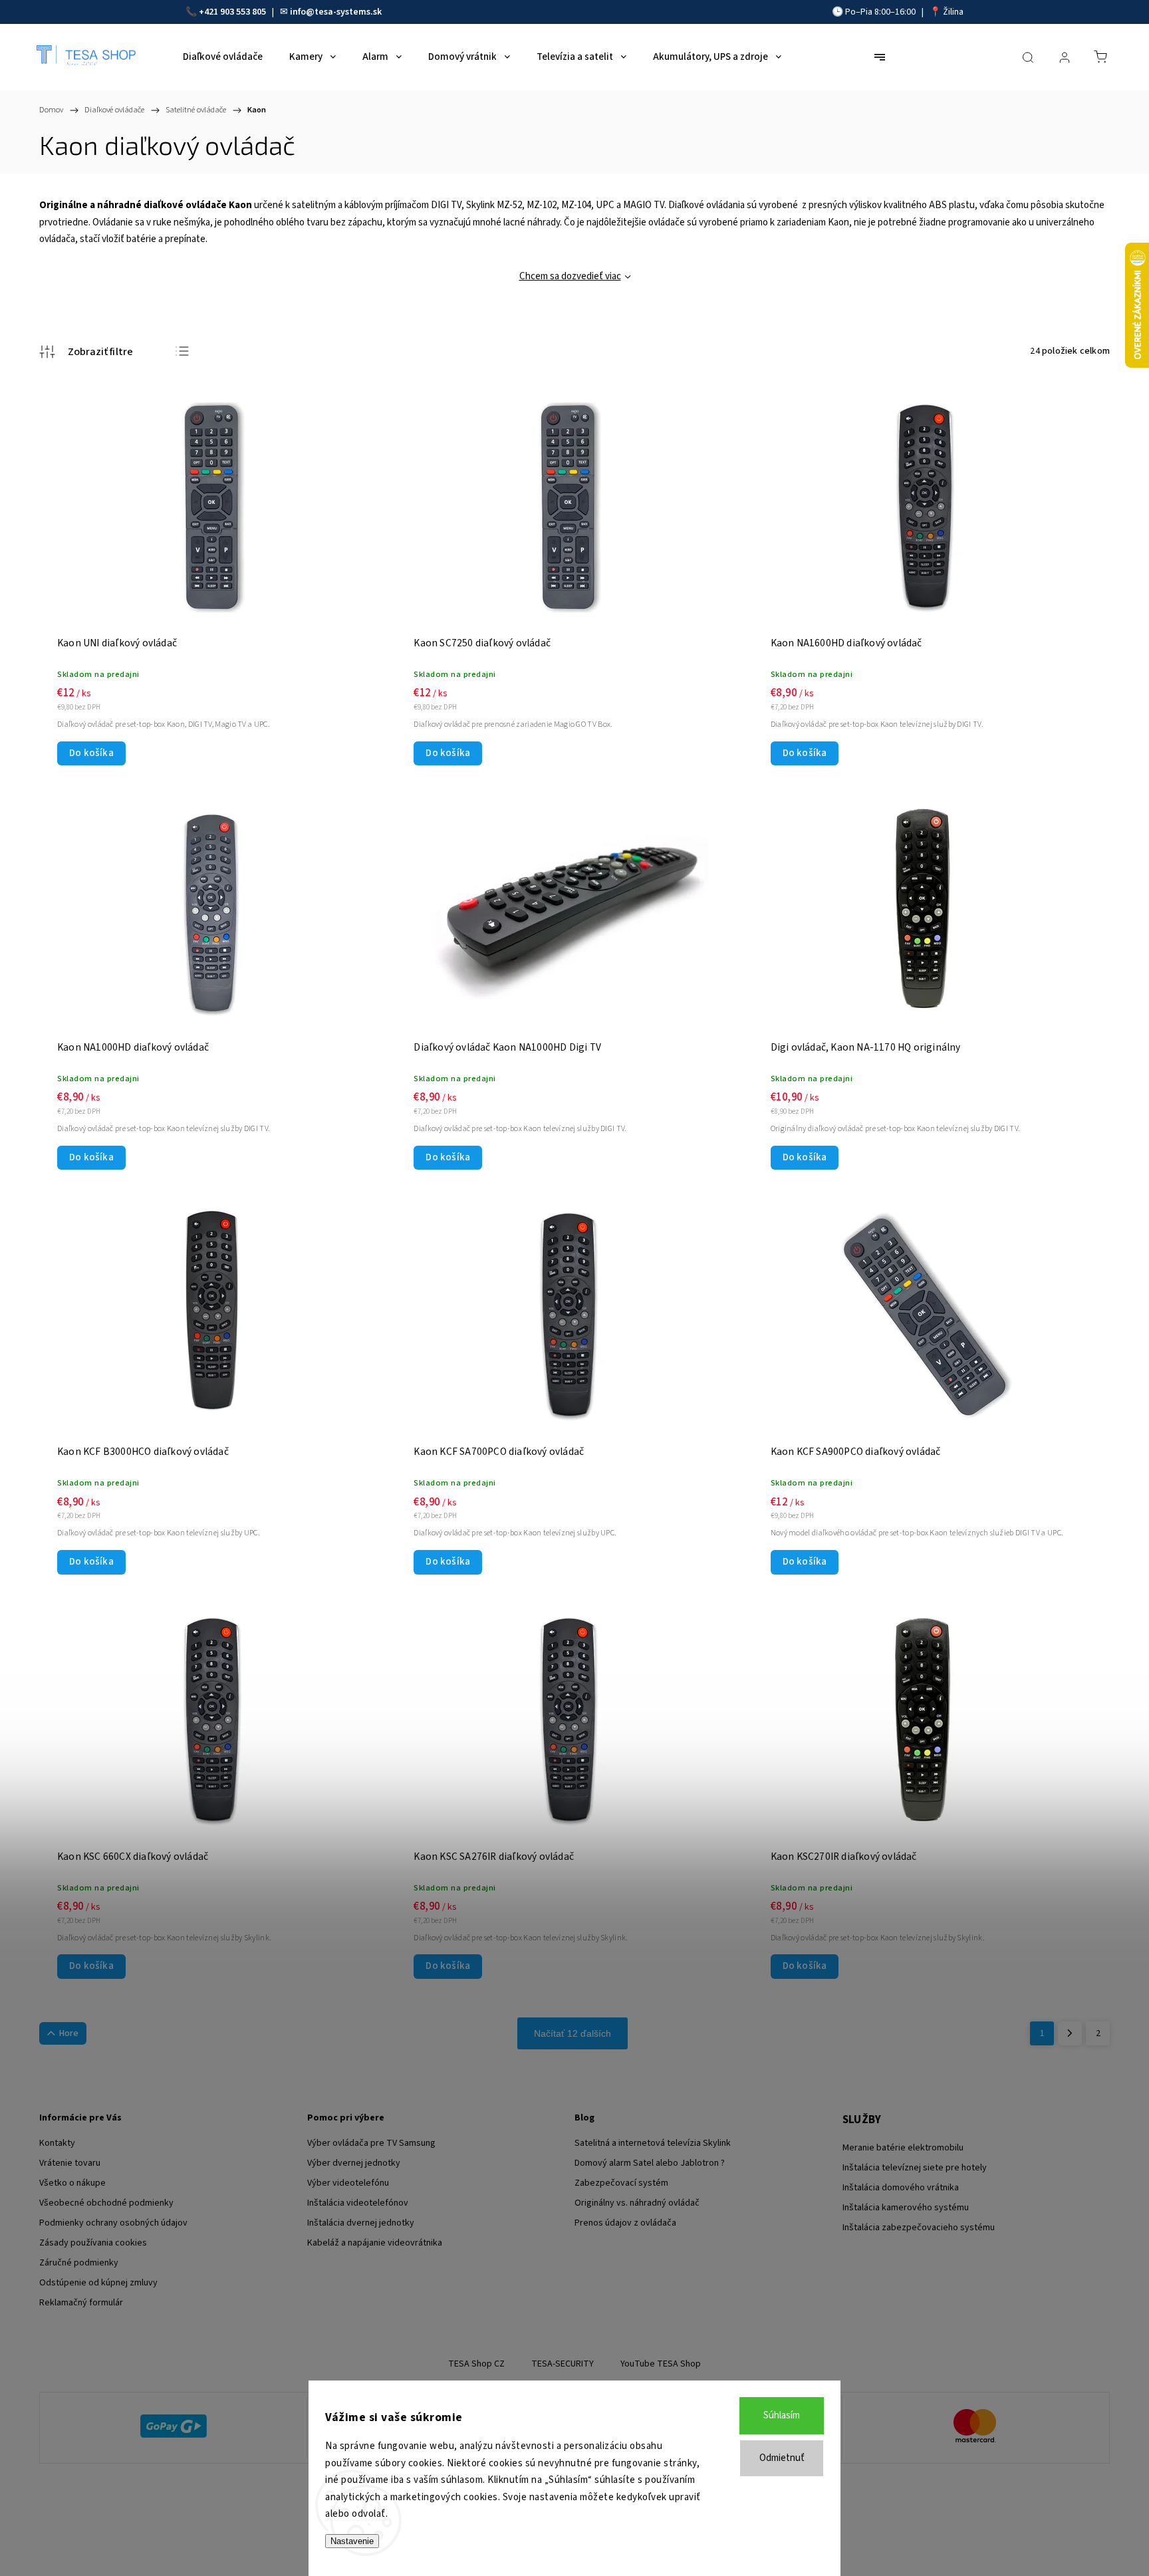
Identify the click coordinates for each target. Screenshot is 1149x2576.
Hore (69, 2033)
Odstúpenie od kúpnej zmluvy (98, 2283)
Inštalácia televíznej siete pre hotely (915, 2168)
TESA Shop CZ (476, 2364)
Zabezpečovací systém (621, 2183)
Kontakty (57, 2143)
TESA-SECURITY (563, 2364)
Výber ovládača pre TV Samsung (371, 2143)
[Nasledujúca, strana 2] (1070, 2033)
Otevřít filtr (86, 352)
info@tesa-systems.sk (336, 12)
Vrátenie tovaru (70, 2163)
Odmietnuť (782, 2458)
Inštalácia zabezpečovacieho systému (919, 2228)
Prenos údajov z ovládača (625, 2223)
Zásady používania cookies (93, 2243)
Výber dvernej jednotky (354, 2163)
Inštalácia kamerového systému (906, 2208)
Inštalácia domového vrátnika (901, 2188)
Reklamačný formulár (81, 2303)
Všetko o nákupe (72, 2183)
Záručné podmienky (79, 2263)
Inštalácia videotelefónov (358, 2203)
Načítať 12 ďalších (573, 2033)
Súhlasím (782, 2415)
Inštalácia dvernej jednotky (361, 2223)
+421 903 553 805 (232, 12)
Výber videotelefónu (348, 2183)
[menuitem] (223, 57)
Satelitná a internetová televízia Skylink (653, 2143)
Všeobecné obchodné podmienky (106, 2203)
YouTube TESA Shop (661, 2364)
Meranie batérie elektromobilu (903, 2148)
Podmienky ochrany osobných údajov (113, 2223)
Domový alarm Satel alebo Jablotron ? (650, 2163)
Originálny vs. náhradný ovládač (637, 2203)
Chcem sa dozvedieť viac (570, 276)
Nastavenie (352, 2541)
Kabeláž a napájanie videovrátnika (375, 2243)
